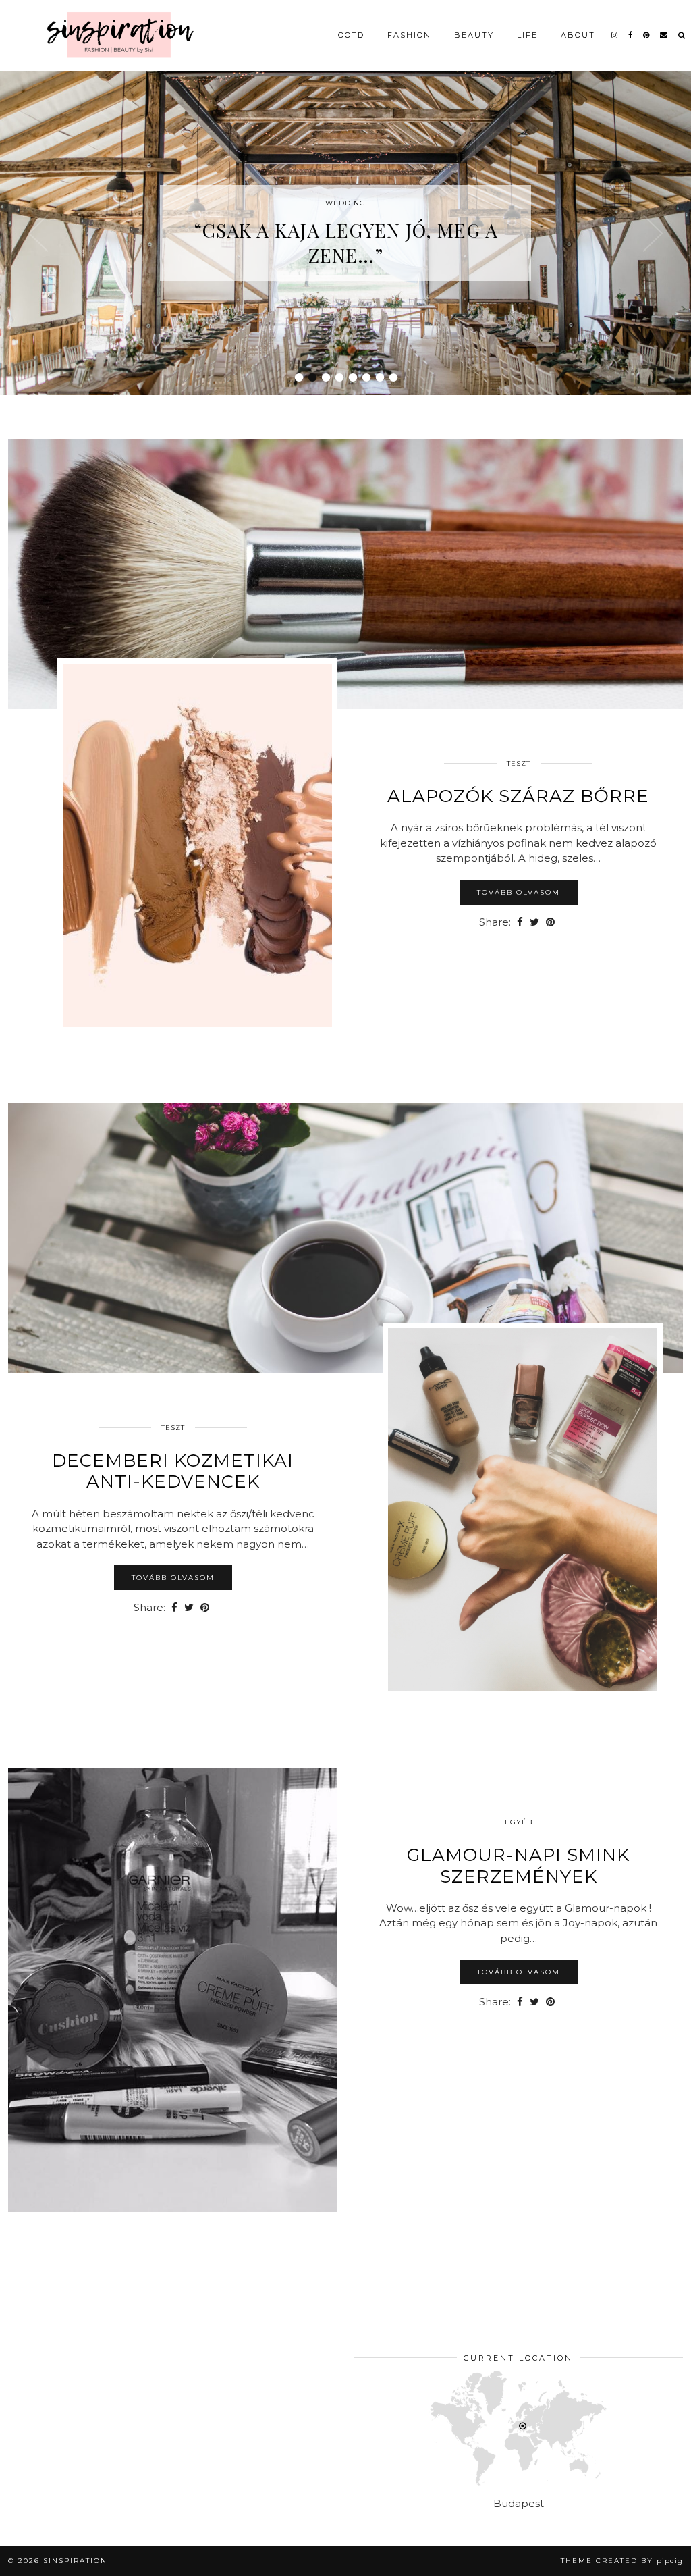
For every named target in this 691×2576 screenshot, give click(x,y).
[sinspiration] (118, 34)
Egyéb (519, 1822)
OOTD (351, 35)
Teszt (519, 763)
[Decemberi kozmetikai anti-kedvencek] (345, 1238)
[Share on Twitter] (534, 923)
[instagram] (615, 35)
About (578, 35)
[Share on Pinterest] (550, 923)
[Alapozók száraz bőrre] (345, 574)
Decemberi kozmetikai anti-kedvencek (173, 1471)
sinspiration (75, 2561)
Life (527, 35)
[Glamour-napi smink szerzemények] (173, 1990)
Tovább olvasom (519, 892)
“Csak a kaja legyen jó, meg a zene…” (346, 242)
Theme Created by (622, 2561)
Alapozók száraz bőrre (518, 796)
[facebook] (631, 35)
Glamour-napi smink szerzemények (518, 1865)
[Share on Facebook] (520, 923)
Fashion (409, 35)
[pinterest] (647, 35)
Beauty (474, 35)
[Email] (664, 35)
